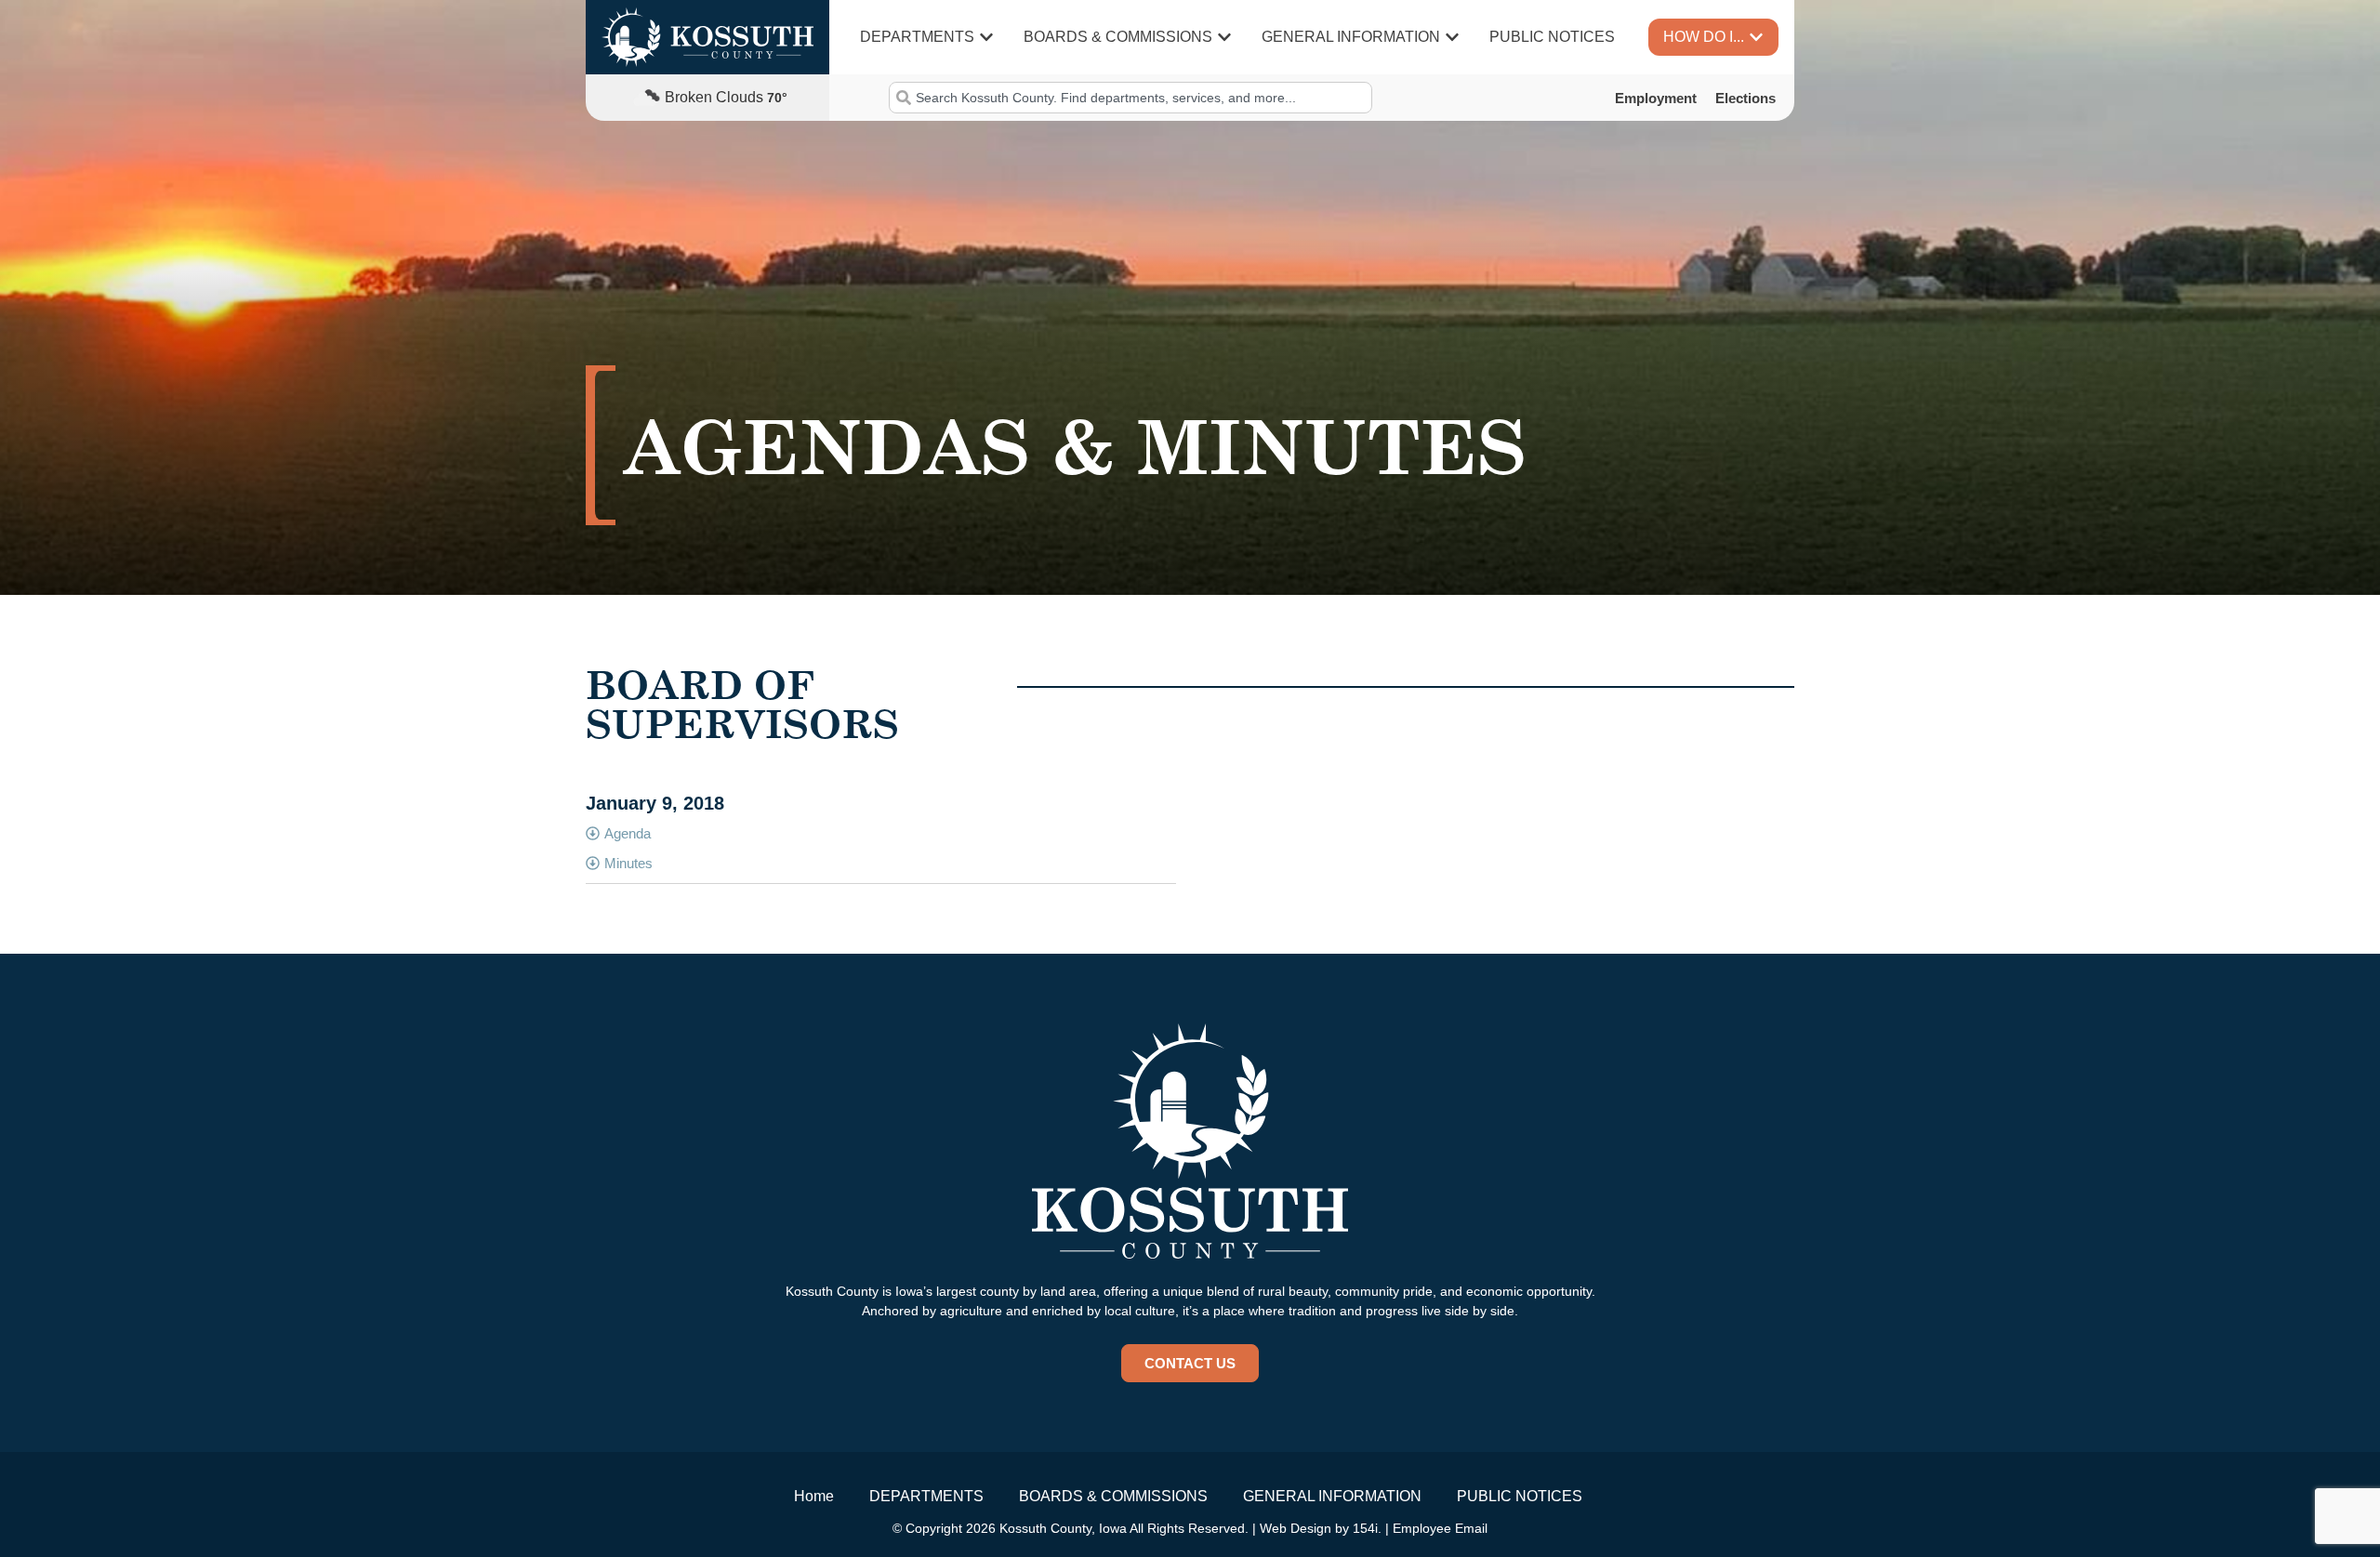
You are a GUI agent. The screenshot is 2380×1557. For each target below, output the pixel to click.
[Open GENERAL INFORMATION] (1452, 37)
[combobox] (1130, 98)
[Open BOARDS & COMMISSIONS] (1224, 37)
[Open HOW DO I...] (1756, 37)
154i (1365, 1528)
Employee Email (1440, 1528)
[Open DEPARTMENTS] (986, 37)
